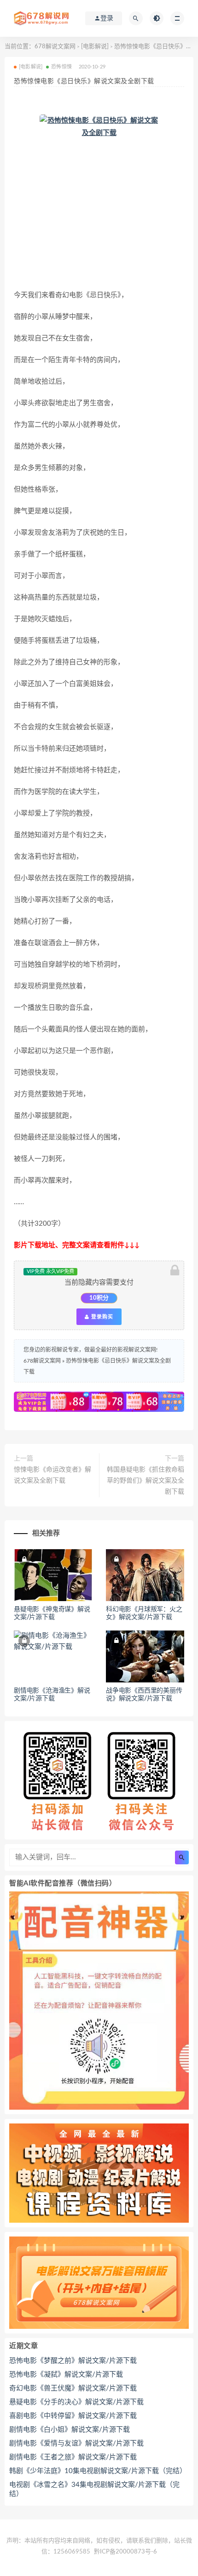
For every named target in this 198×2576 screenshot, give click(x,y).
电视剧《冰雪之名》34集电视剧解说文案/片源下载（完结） (94, 2489)
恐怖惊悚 (61, 67)
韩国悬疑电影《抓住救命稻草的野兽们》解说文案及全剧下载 (146, 1481)
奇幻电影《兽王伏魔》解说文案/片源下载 (73, 2388)
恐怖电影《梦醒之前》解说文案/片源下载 (73, 2361)
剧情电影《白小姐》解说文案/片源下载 (70, 2430)
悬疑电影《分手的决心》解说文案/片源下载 (76, 2402)
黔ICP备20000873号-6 (125, 2552)
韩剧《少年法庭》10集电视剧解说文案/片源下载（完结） (98, 2471)
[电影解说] (95, 47)
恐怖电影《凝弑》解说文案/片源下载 (66, 2375)
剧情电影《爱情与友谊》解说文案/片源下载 (76, 2443)
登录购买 (101, 1317)
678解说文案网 (55, 47)
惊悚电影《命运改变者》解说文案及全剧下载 (52, 1475)
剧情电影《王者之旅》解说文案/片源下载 (73, 2457)
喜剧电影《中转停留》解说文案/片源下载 (73, 2416)
